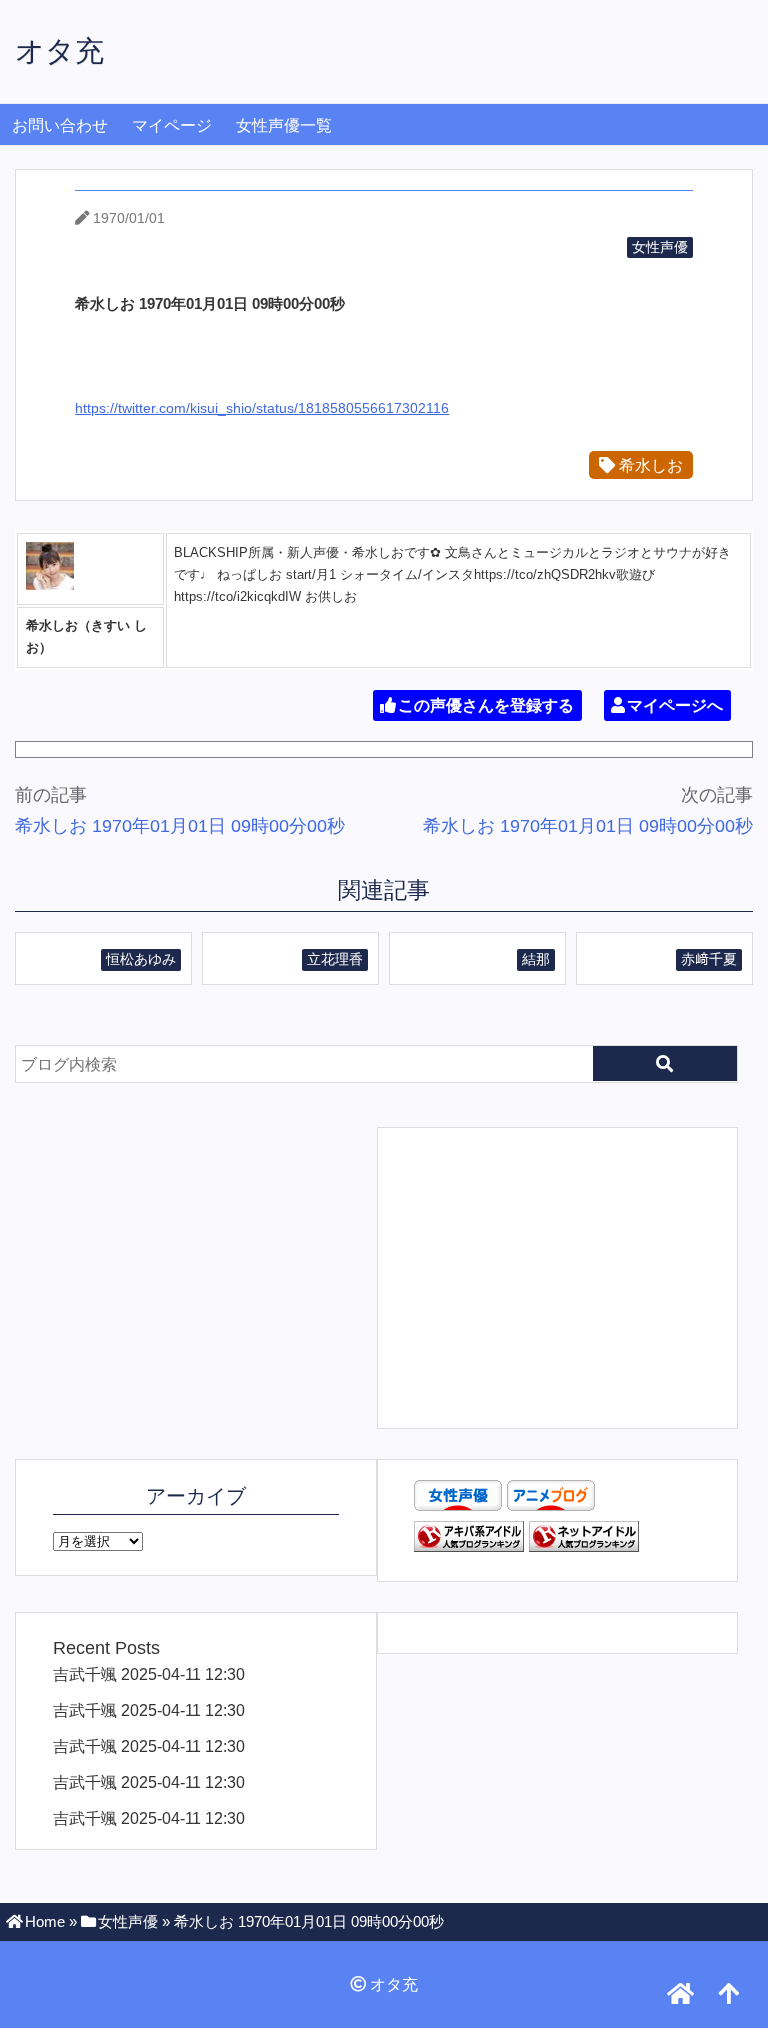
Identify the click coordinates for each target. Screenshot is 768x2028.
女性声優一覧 (284, 125)
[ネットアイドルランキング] (584, 1546)
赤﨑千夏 (709, 959)
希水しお (649, 465)
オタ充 (59, 51)
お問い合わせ (60, 125)
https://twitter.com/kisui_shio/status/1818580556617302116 (262, 408)
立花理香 (335, 959)
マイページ (172, 125)
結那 (536, 959)
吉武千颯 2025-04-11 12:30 (149, 1674)
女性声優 (660, 247)
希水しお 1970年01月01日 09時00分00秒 (180, 826)
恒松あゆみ (141, 959)
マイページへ (675, 705)
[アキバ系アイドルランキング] (469, 1546)
